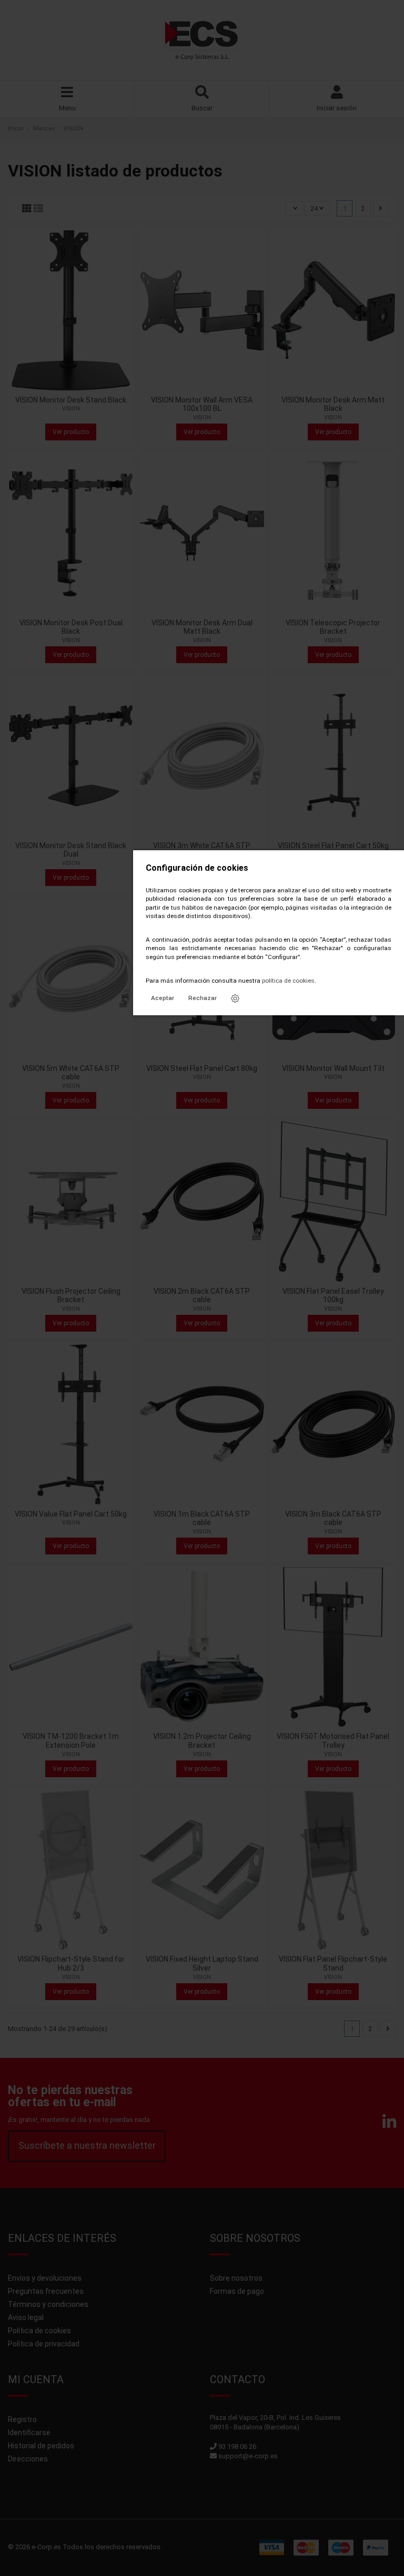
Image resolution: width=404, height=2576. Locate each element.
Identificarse (29, 2433)
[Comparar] (70, 387)
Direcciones (28, 2459)
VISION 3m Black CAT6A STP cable (333, 1518)
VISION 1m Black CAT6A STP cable (202, 1518)
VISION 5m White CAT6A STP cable (71, 1073)
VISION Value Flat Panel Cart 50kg (71, 1514)
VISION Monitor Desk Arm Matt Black (333, 404)
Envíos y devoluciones (45, 2278)
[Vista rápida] (85, 387)
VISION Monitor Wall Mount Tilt (333, 1068)
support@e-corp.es (248, 2456)
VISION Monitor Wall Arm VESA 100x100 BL (202, 404)
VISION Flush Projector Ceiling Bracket (71, 1296)
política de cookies (288, 981)
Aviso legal (26, 2317)
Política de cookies (39, 2331)
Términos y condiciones (48, 2304)
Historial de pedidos (41, 2446)
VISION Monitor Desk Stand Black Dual (71, 850)
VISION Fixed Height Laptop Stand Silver (202, 1964)
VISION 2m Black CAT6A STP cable (202, 1296)
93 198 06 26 (237, 2446)
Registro (22, 2419)
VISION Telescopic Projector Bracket (333, 627)
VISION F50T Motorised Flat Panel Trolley (333, 1741)
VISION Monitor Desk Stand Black (71, 400)
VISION (71, 409)
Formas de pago (237, 2291)
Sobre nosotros (236, 2278)
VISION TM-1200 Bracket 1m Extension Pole (71, 1741)
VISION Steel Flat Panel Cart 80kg (202, 1068)
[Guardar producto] (56, 387)
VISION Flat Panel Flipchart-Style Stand (333, 1964)
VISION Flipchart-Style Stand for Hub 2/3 (71, 1964)
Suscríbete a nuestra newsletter (87, 2145)
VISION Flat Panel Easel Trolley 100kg (333, 1296)
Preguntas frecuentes (46, 2291)
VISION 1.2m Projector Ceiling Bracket (202, 1741)
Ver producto (71, 432)
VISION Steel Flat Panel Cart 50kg (333, 846)
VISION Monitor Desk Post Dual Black (71, 627)
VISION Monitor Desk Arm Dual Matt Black (202, 627)
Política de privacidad (44, 2344)
